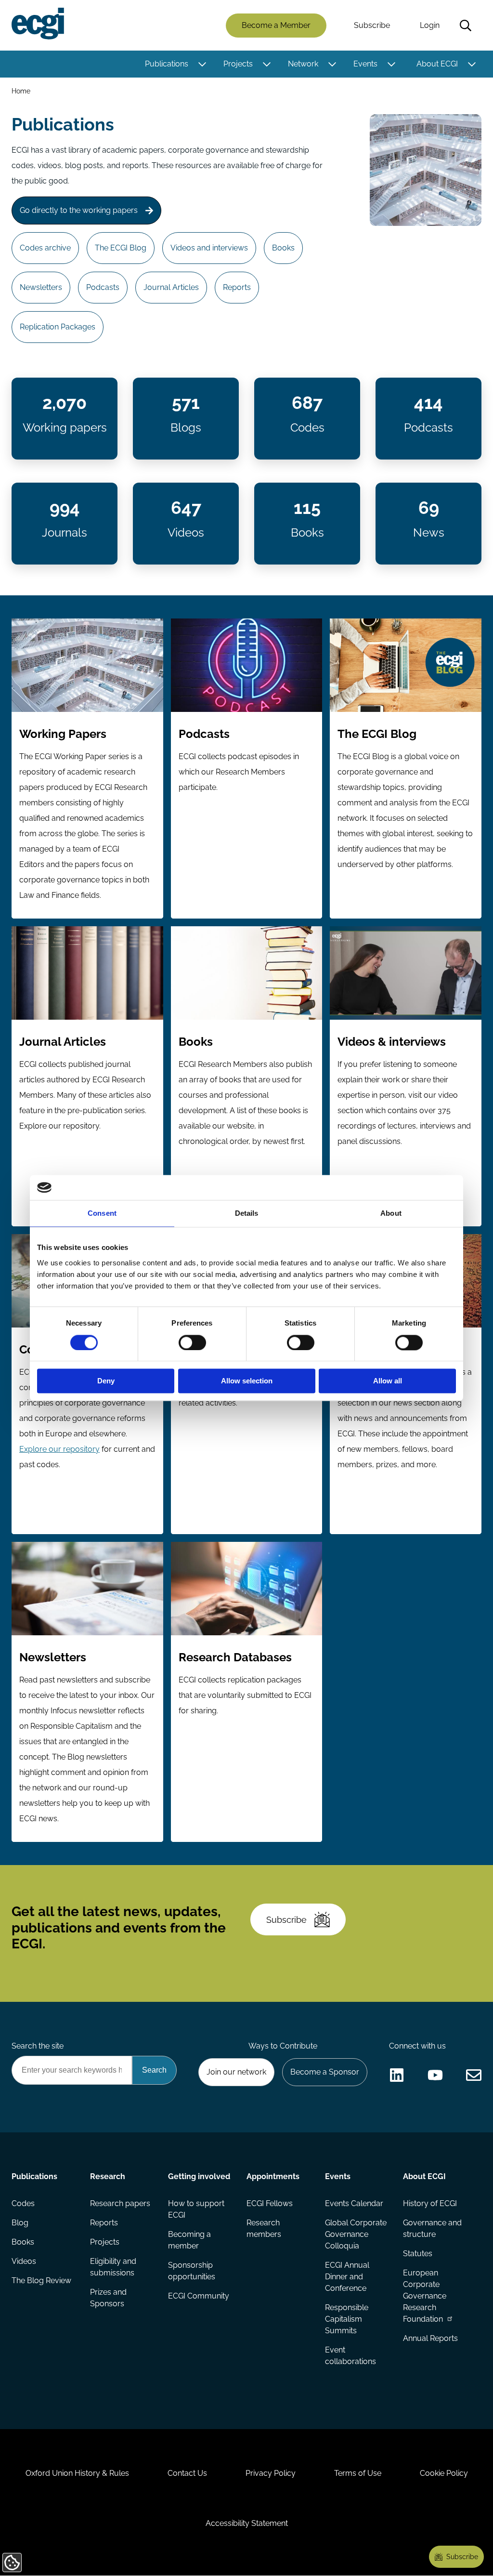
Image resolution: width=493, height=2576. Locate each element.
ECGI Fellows (270, 2203)
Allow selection (247, 1381)
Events (365, 64)
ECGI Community (199, 2296)
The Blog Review (41, 2280)
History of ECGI (430, 2203)
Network (303, 64)
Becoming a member (189, 2240)
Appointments (273, 2176)
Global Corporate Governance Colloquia (356, 2234)
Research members (264, 2228)
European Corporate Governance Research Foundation (425, 2296)
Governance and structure (432, 2228)
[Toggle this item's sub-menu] (202, 64)
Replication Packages (58, 327)
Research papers (120, 2203)
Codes (23, 2203)
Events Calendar (354, 2203)
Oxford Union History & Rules (77, 2473)
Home (21, 91)
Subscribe (372, 25)
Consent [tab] (102, 1214)
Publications (167, 64)
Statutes (418, 2254)
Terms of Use (358, 2473)
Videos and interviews (209, 248)
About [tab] (391, 1214)
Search (466, 26)
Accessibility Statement (247, 2523)
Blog (20, 2223)
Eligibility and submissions (113, 2267)
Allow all (388, 1381)
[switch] (192, 1342)
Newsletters (41, 287)
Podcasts (103, 287)
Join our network (236, 2072)
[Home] (38, 24)
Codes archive (45, 248)
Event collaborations (350, 2356)
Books (283, 248)
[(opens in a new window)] (397, 2075)
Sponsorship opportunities (192, 2271)
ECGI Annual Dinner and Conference (347, 2277)
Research (108, 2176)
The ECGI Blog (121, 248)
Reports (237, 287)
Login (430, 25)
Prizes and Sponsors (108, 2298)
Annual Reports (430, 2338)
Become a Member (276, 25)
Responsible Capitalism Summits (347, 2319)
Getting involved (199, 2176)
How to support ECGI (196, 2209)
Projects (238, 64)
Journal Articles (171, 287)
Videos (24, 2261)
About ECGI (437, 64)
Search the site (38, 2046)
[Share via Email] (474, 2075)
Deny (106, 1381)
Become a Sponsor (325, 2072)
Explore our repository (59, 1449)
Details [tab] (247, 1214)
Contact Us (187, 2473)
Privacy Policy (271, 2473)
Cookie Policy (444, 2473)
